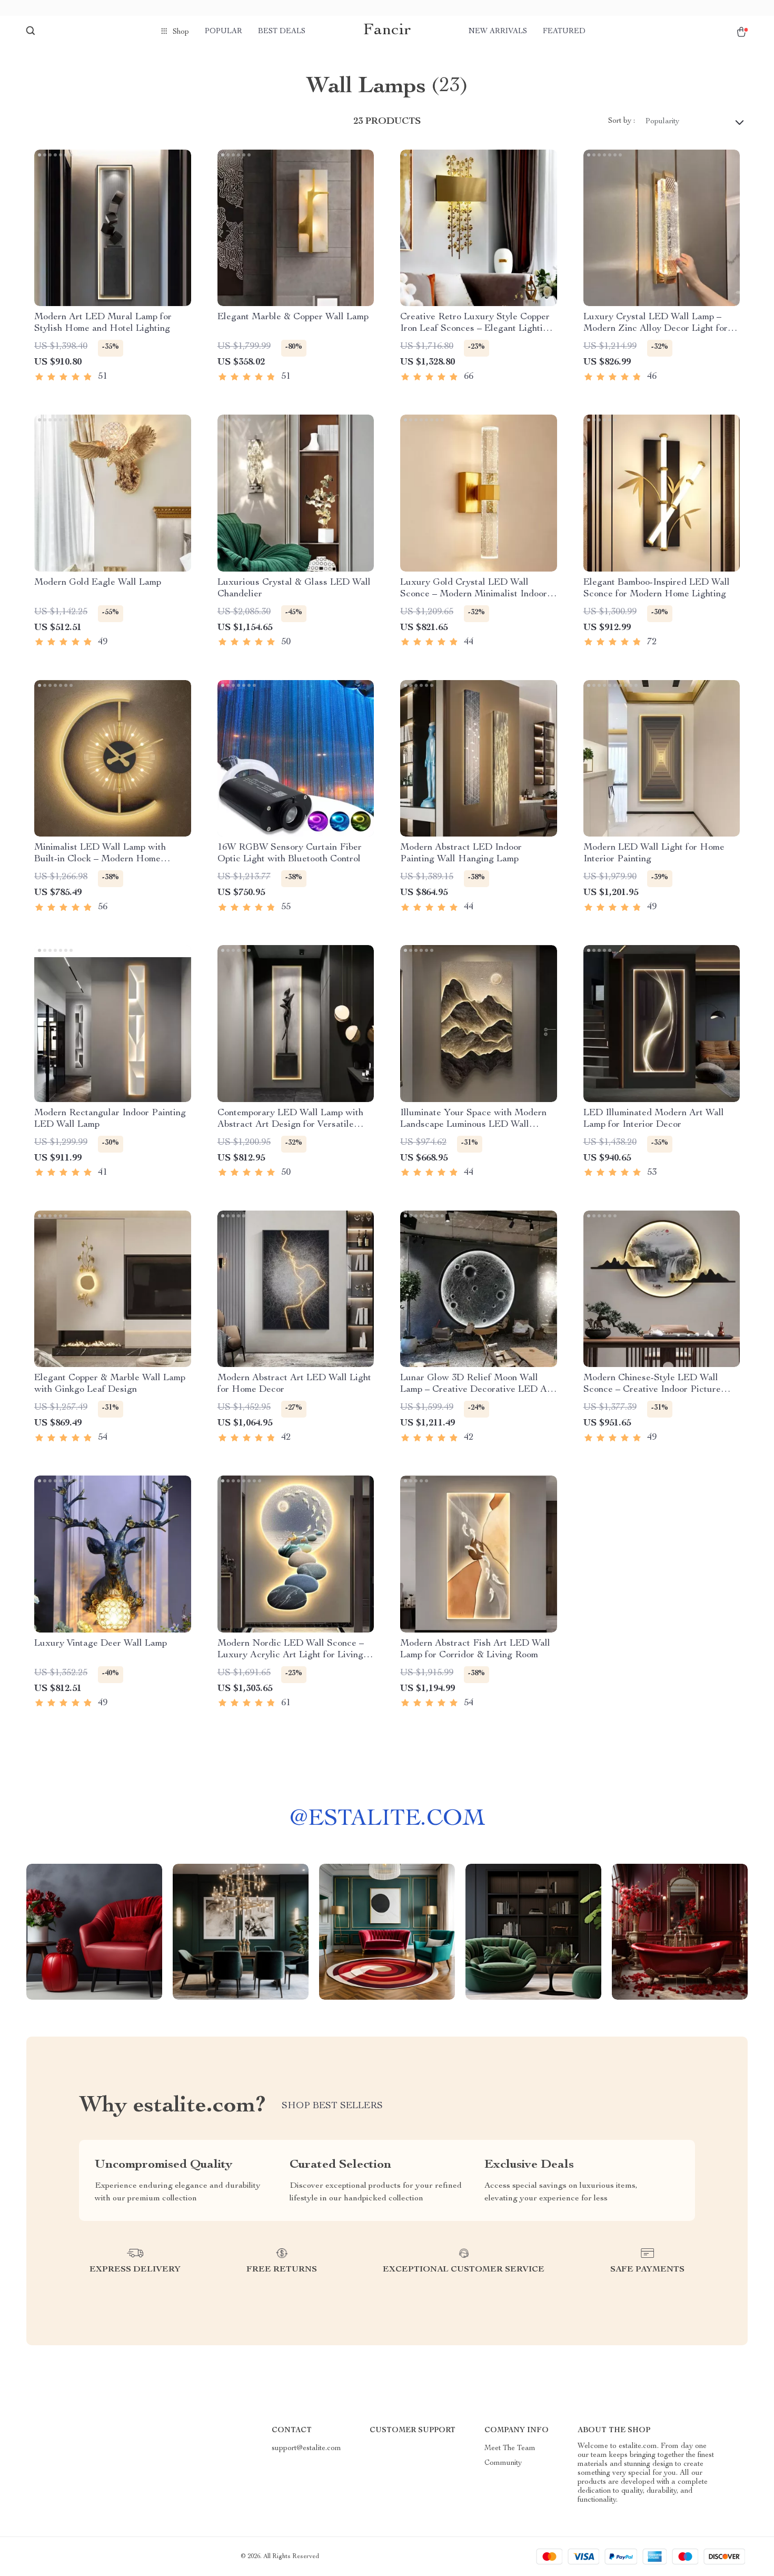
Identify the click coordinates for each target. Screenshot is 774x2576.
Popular (224, 32)
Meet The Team (510, 2449)
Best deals (282, 32)
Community (503, 2463)
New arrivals (498, 32)
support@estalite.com (306, 2449)
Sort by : (622, 121)
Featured (564, 32)
